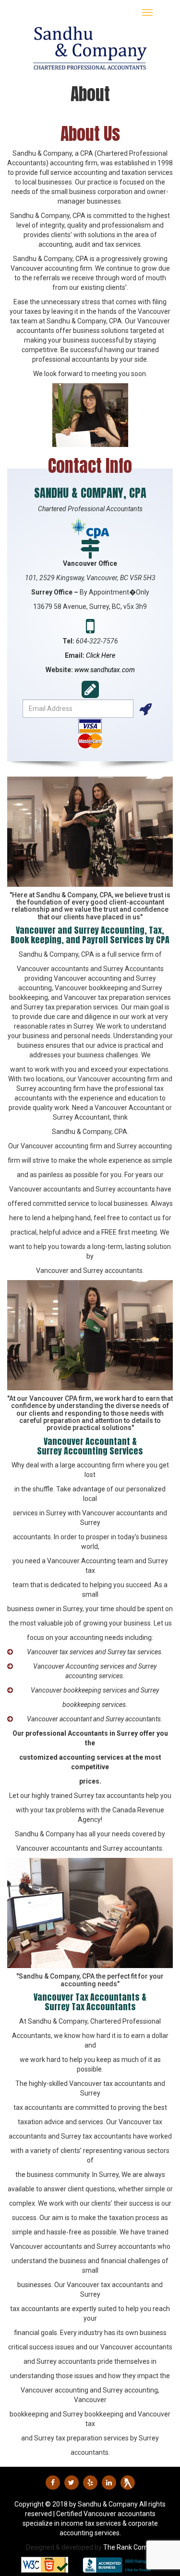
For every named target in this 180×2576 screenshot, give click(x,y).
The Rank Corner (129, 2547)
